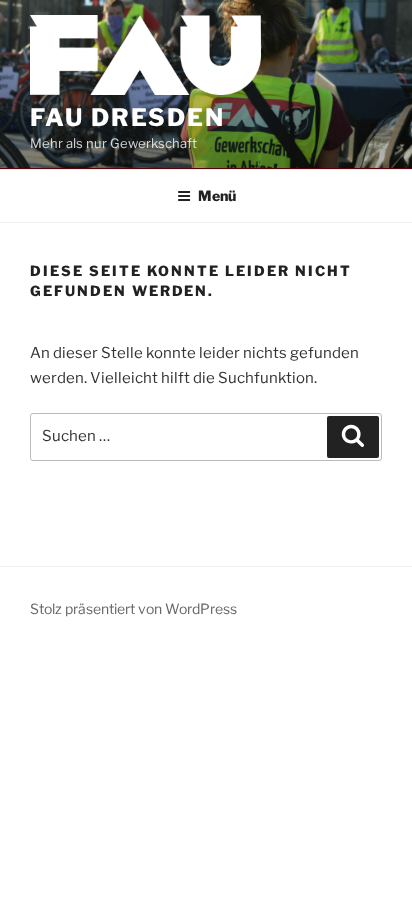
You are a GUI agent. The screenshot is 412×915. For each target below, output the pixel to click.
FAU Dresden (127, 117)
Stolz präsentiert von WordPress (133, 608)
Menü (217, 195)
